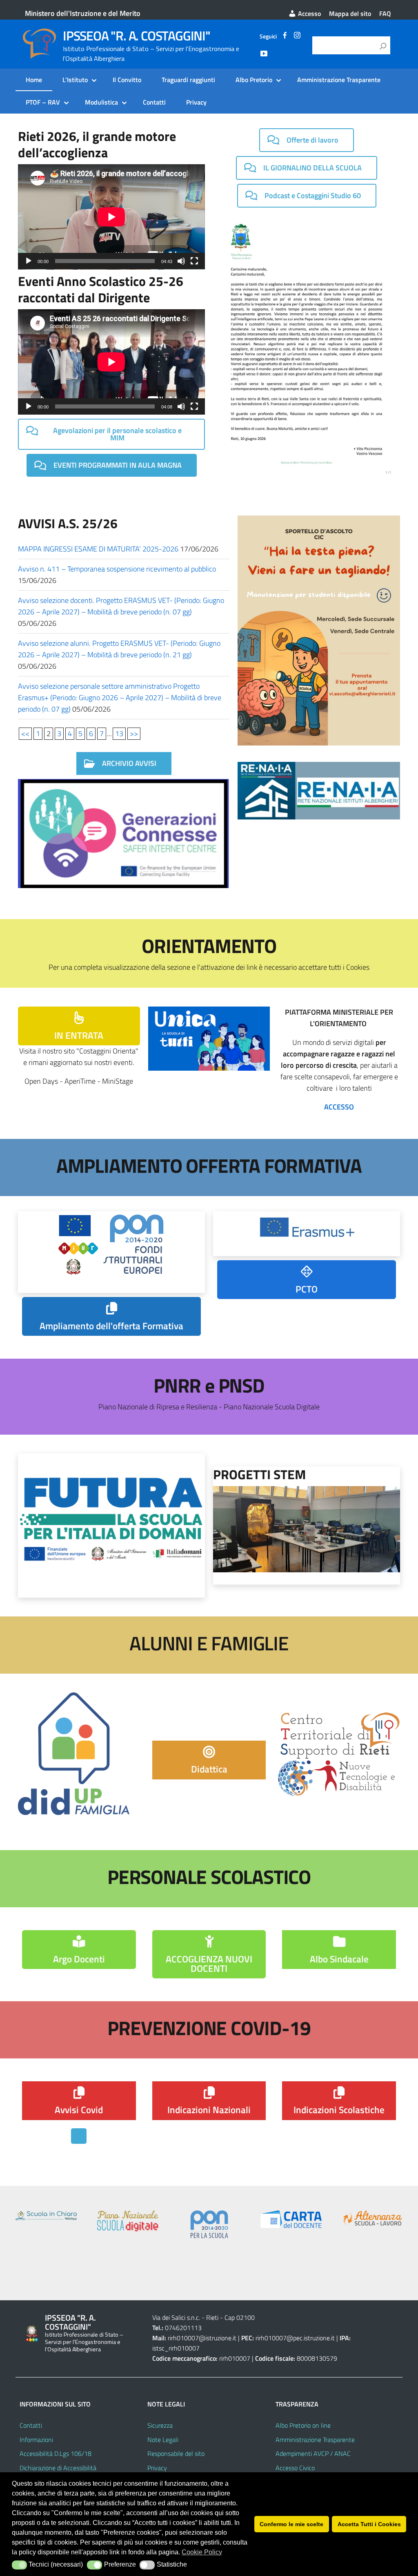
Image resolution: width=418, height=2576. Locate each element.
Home (34, 80)
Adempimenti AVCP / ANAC (313, 2453)
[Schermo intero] (194, 261)
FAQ (385, 13)
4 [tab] (223, 2276)
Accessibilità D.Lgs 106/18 (56, 2453)
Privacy (196, 102)
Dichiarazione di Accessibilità (58, 2468)
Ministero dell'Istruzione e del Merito (83, 13)
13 (119, 733)
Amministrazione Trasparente (339, 80)
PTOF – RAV (43, 102)
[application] (111, 217)
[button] (19, 2565)
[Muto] (181, 261)
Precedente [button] (26, 2239)
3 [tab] (214, 2276)
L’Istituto (75, 80)
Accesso (309, 13)
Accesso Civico (295, 2468)
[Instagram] (297, 36)
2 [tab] (204, 2276)
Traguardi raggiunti (188, 80)
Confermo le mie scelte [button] (291, 2524)
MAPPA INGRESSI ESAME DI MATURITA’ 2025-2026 (98, 549)
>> (134, 733)
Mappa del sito (350, 13)
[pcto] (373, 2218)
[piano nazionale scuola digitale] (128, 2221)
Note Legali (163, 2440)
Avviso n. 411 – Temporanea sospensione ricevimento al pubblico (117, 569)
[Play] (29, 261)
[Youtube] (264, 55)
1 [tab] (195, 2276)
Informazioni (36, 2440)
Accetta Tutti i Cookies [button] (369, 2524)
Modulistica (101, 102)
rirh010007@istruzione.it (202, 2338)
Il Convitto (127, 80)
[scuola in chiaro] (46, 2215)
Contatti (154, 102)
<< (25, 733)
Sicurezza (160, 2425)
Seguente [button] (392, 2239)
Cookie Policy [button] (202, 2552)
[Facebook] (285, 36)
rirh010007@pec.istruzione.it (295, 2338)
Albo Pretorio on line (303, 2425)
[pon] (209, 2224)
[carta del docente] (291, 2219)
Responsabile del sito (176, 2453)
